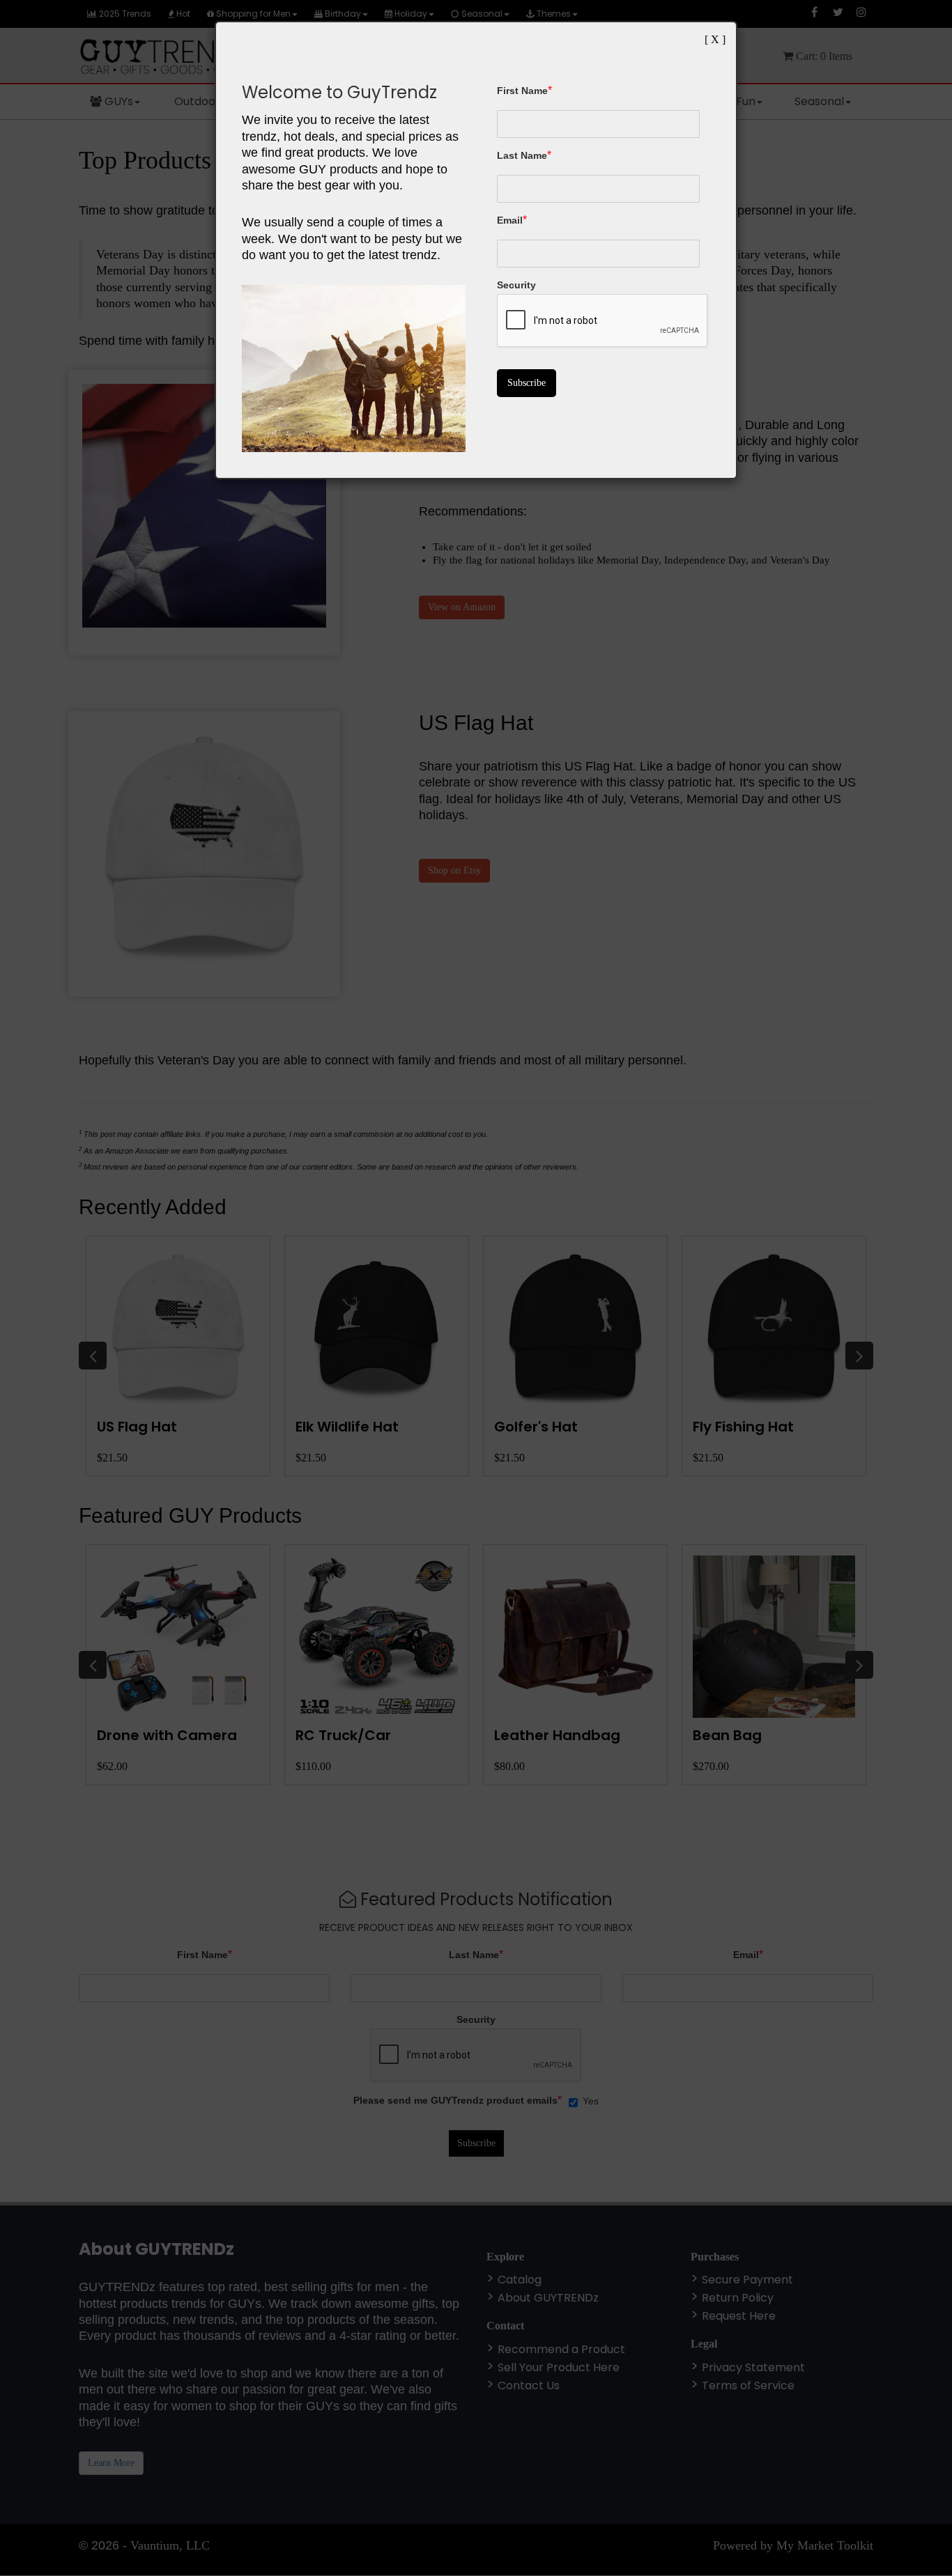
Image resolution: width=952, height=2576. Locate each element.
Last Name (522, 155)
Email (510, 220)
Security (516, 285)
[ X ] (715, 39)
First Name (522, 91)
